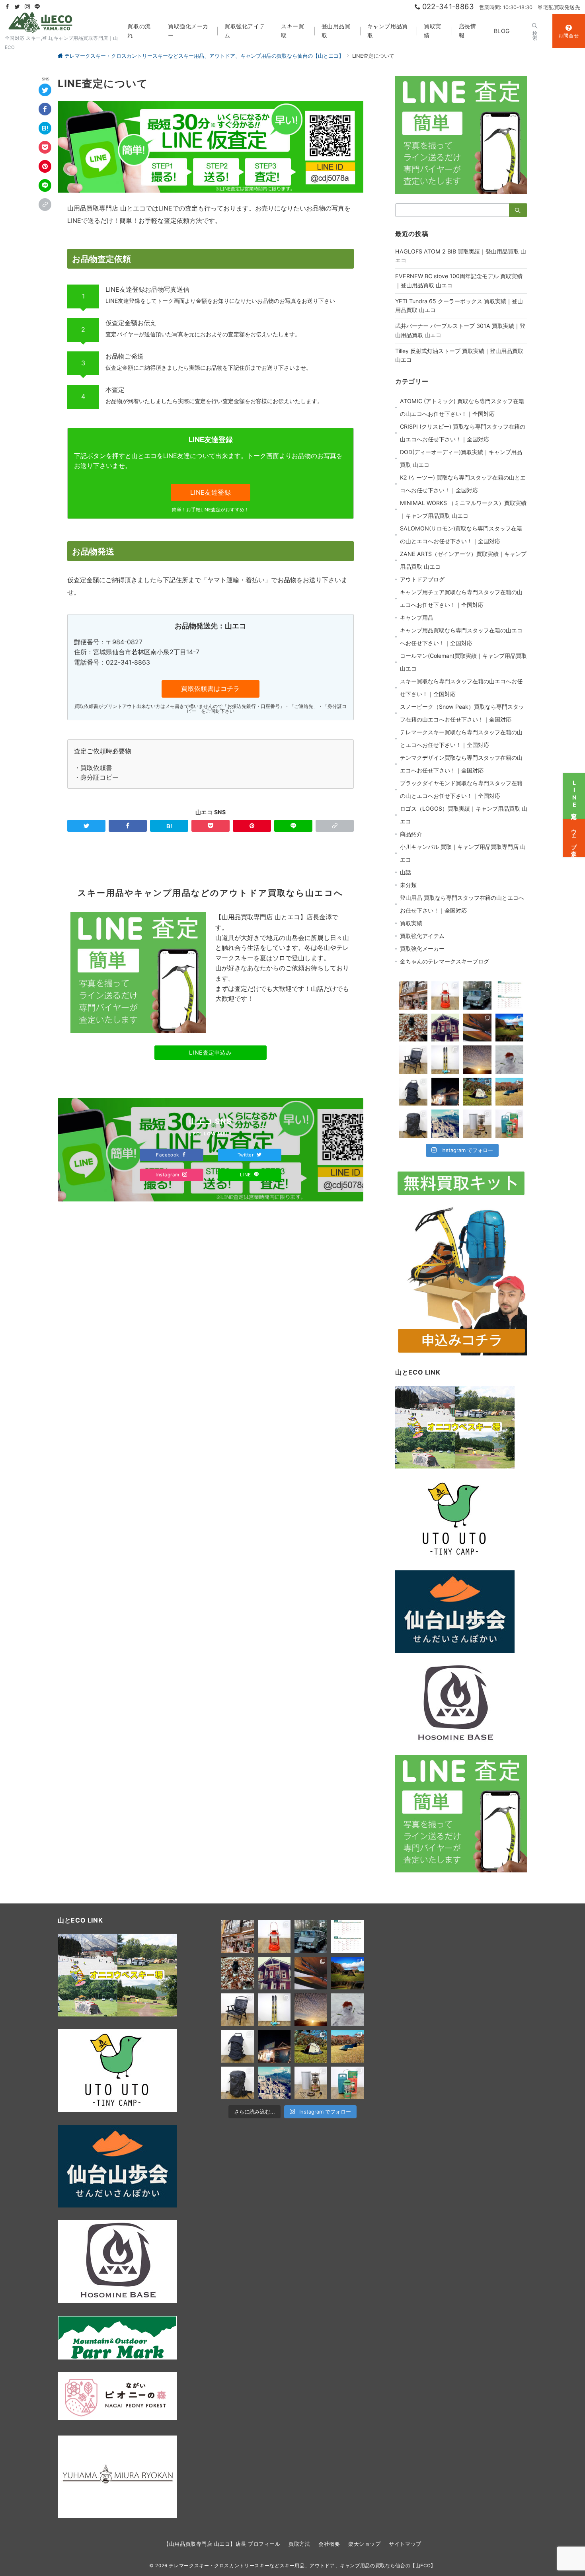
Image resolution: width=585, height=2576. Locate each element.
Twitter (246, 1155)
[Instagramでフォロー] (27, 7)
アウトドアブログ (422, 579)
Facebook (168, 1155)
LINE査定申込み (210, 1052)
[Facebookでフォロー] (7, 7)
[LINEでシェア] (45, 186)
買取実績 (411, 923)
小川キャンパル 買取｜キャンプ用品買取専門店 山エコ (463, 853)
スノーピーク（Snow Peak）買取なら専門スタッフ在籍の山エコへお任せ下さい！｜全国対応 (462, 713)
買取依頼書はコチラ (211, 688)
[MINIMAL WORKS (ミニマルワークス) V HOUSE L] (510, 1028)
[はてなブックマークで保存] (45, 129)
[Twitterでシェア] (45, 90)
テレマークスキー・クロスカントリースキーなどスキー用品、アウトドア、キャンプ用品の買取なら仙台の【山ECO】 (302, 2566)
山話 (406, 872)
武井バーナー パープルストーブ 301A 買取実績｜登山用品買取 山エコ (460, 330)
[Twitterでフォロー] (17, 7)
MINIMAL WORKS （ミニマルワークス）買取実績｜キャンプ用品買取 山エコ (463, 509)
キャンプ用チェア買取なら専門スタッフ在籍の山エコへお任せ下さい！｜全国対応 (461, 598)
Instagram (168, 1175)
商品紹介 (411, 834)
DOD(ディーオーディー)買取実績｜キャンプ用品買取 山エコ (461, 458)
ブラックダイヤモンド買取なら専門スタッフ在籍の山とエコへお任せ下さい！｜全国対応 (461, 789)
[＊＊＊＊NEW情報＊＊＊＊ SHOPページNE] (446, 995)
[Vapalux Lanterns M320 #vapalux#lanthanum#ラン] (413, 1028)
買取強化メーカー (422, 949)
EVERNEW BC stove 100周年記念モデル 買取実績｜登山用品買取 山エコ (459, 281)
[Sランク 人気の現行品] (510, 1092)
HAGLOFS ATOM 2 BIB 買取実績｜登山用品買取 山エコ (461, 256)
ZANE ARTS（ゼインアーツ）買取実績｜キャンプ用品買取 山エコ (463, 560)
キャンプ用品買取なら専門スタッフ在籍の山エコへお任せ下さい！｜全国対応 (461, 637)
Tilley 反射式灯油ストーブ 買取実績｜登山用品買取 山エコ (459, 355)
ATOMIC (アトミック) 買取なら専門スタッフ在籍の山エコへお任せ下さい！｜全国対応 (462, 407)
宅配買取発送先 (562, 7)
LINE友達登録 (211, 492)
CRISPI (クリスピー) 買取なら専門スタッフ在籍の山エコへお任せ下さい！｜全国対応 (463, 433)
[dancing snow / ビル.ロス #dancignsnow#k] (446, 1028)
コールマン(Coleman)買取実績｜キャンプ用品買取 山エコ (463, 662)
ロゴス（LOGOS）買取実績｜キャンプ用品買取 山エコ (464, 815)
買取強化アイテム (422, 936)
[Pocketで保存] (45, 148)
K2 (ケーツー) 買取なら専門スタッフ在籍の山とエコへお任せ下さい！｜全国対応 (463, 484)
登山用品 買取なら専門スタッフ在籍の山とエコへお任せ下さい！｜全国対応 (462, 904)
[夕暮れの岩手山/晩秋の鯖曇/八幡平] (477, 1060)
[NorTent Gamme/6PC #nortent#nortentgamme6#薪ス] (477, 1092)
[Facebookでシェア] (45, 109)
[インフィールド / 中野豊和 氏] (477, 1028)
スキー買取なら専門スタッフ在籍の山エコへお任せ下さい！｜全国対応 (461, 687)
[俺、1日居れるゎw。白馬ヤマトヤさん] (413, 995)
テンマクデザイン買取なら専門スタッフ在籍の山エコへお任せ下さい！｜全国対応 (461, 764)
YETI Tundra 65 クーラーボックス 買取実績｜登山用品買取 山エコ (459, 306)
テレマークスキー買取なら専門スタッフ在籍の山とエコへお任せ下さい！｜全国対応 (461, 738)
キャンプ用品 (417, 617)
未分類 (408, 885)
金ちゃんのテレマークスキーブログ (445, 961)
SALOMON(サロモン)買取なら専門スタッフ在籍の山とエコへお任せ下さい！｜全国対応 (461, 535)
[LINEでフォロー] (37, 7)
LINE (246, 1175)
